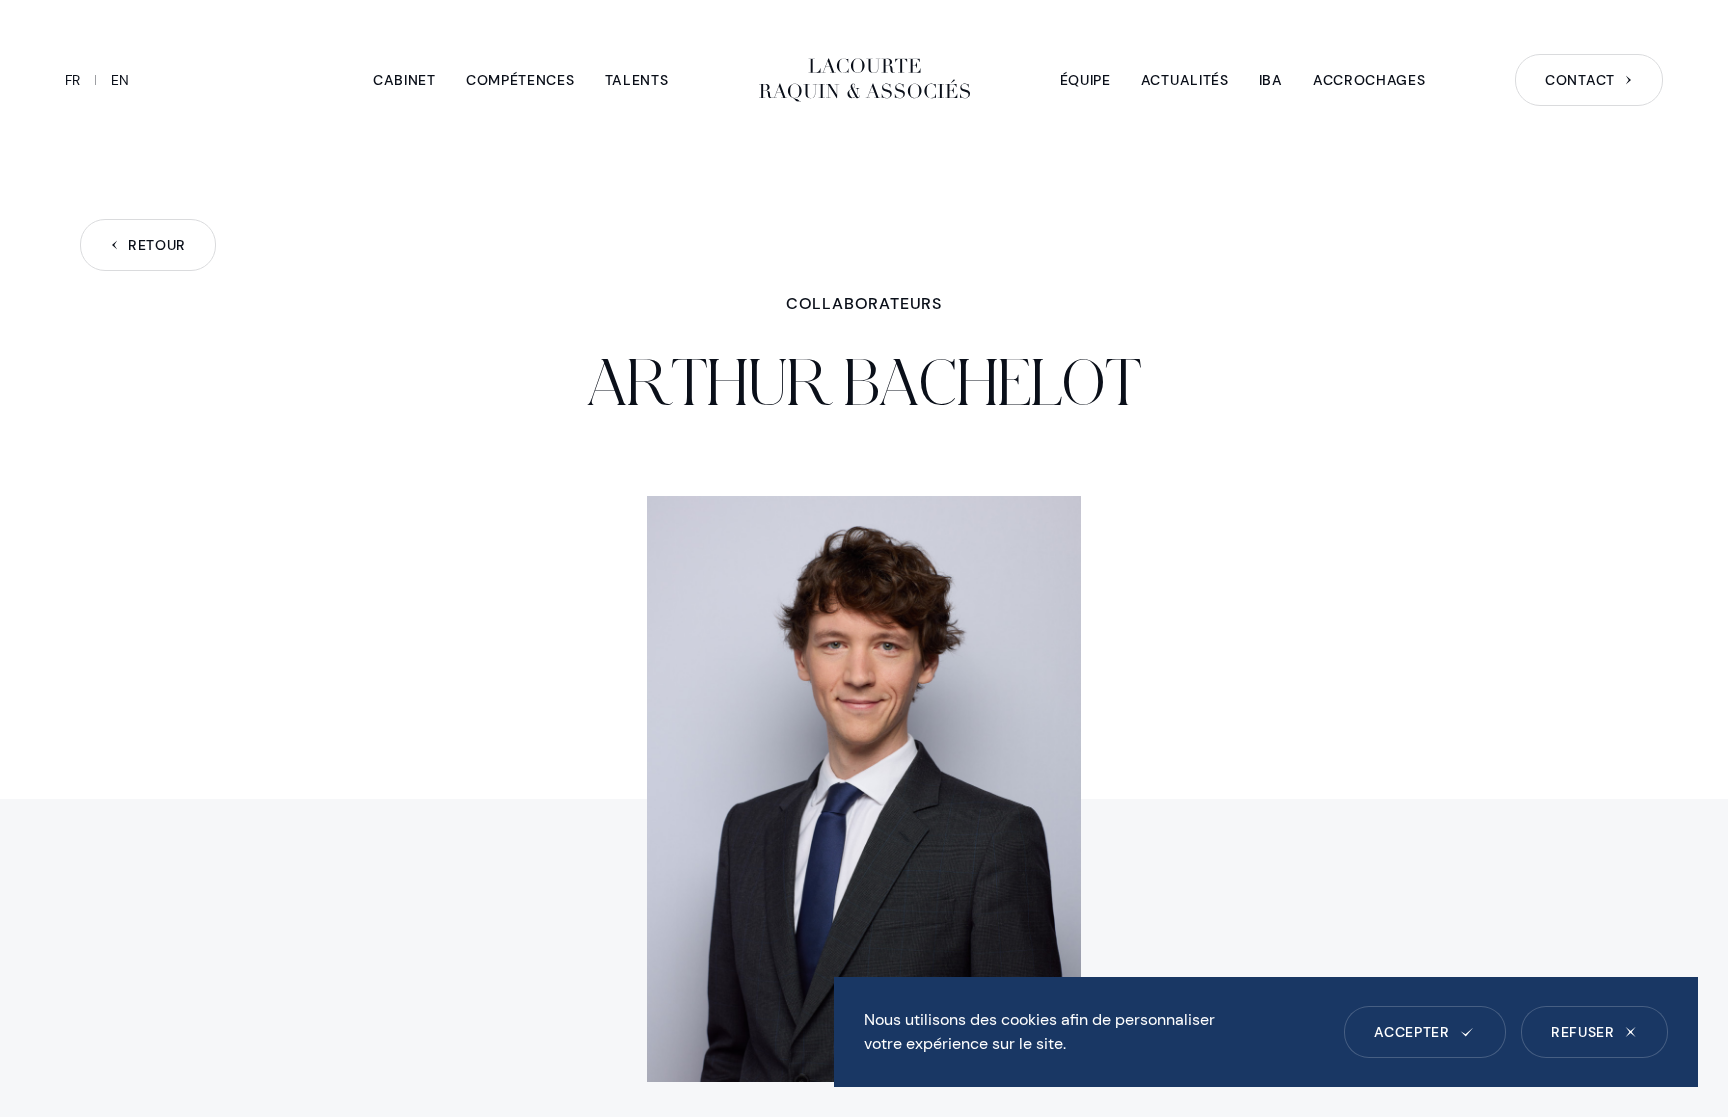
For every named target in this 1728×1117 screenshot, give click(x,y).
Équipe (1085, 80)
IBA (1271, 80)
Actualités (1185, 80)
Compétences (520, 80)
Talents (637, 80)
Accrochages (1369, 80)
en (120, 80)
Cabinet (404, 80)
